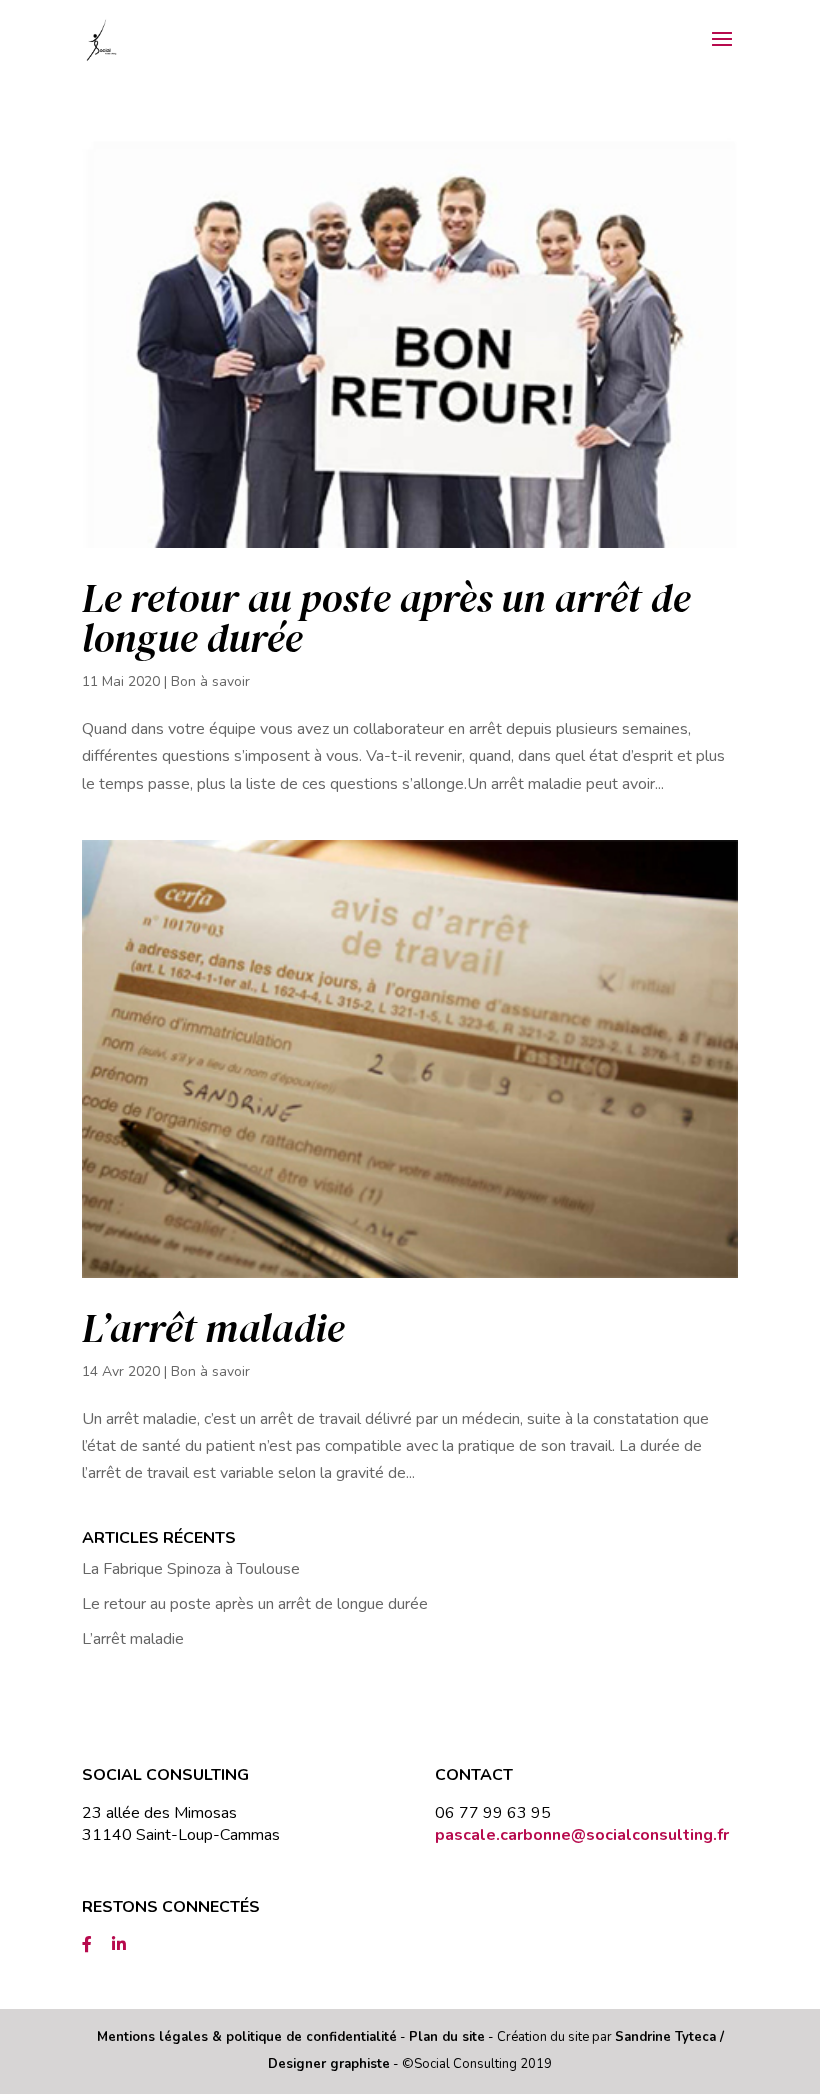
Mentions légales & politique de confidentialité (247, 2037)
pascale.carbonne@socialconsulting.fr (582, 1835)
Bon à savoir (210, 681)
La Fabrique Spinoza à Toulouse (191, 1569)
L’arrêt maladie (213, 1328)
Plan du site (447, 2037)
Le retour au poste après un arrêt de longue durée (386, 618)
